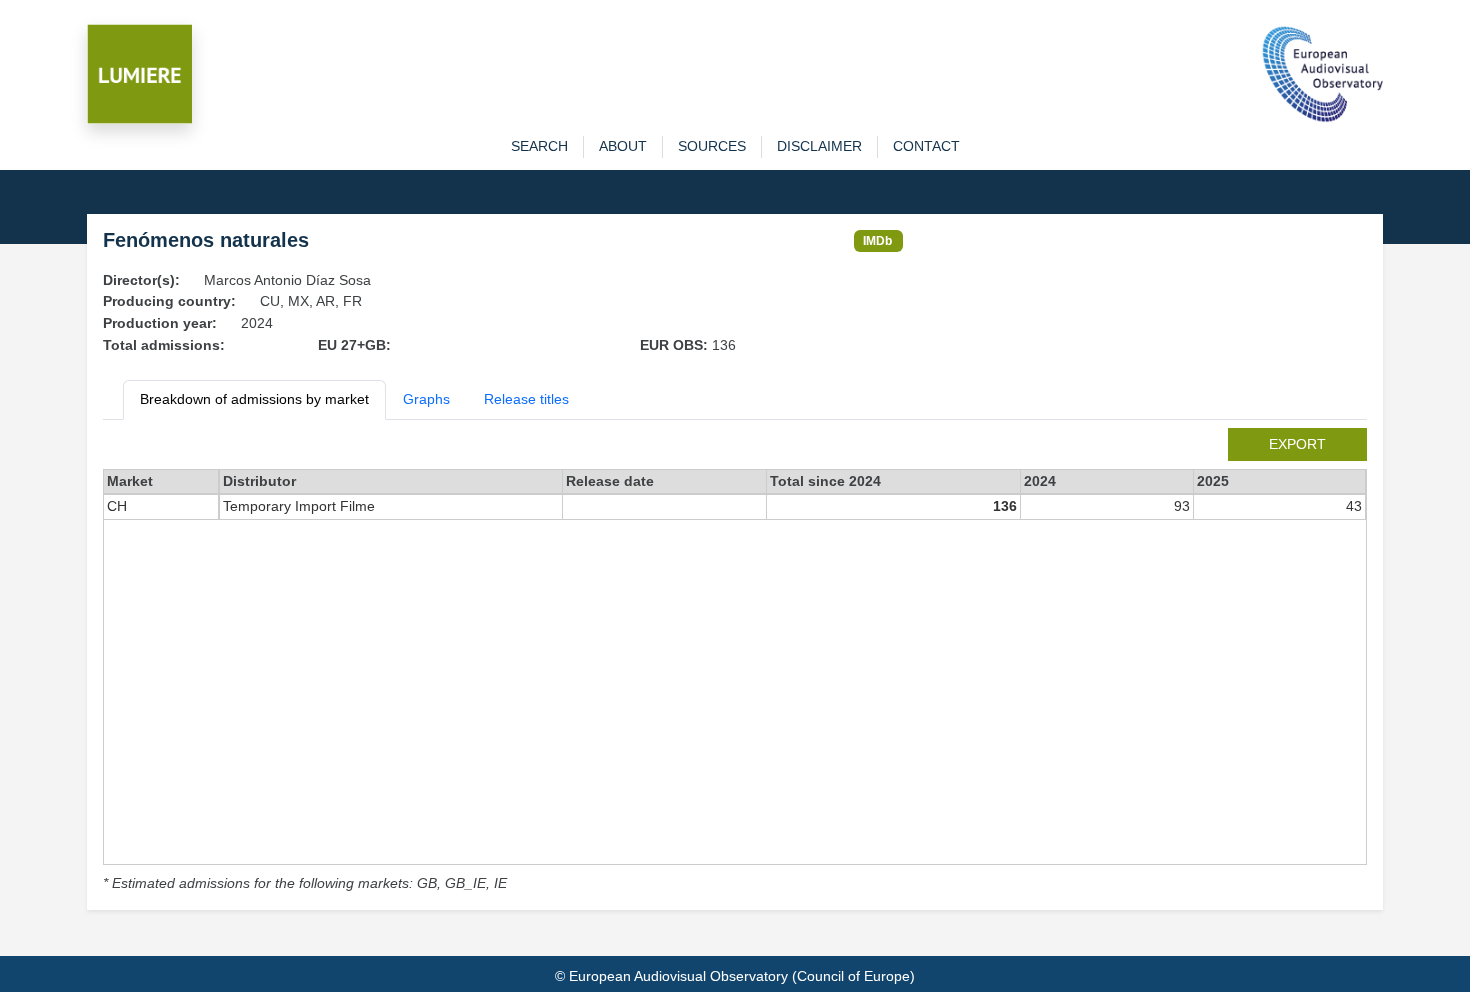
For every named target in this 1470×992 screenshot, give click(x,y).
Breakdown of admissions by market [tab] (254, 399)
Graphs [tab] (426, 399)
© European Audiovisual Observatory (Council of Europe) (735, 976)
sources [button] (712, 146)
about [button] (623, 146)
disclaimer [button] (819, 146)
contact (926, 146)
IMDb (877, 240)
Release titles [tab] (526, 399)
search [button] (539, 146)
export (1297, 444)
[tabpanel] (735, 661)
